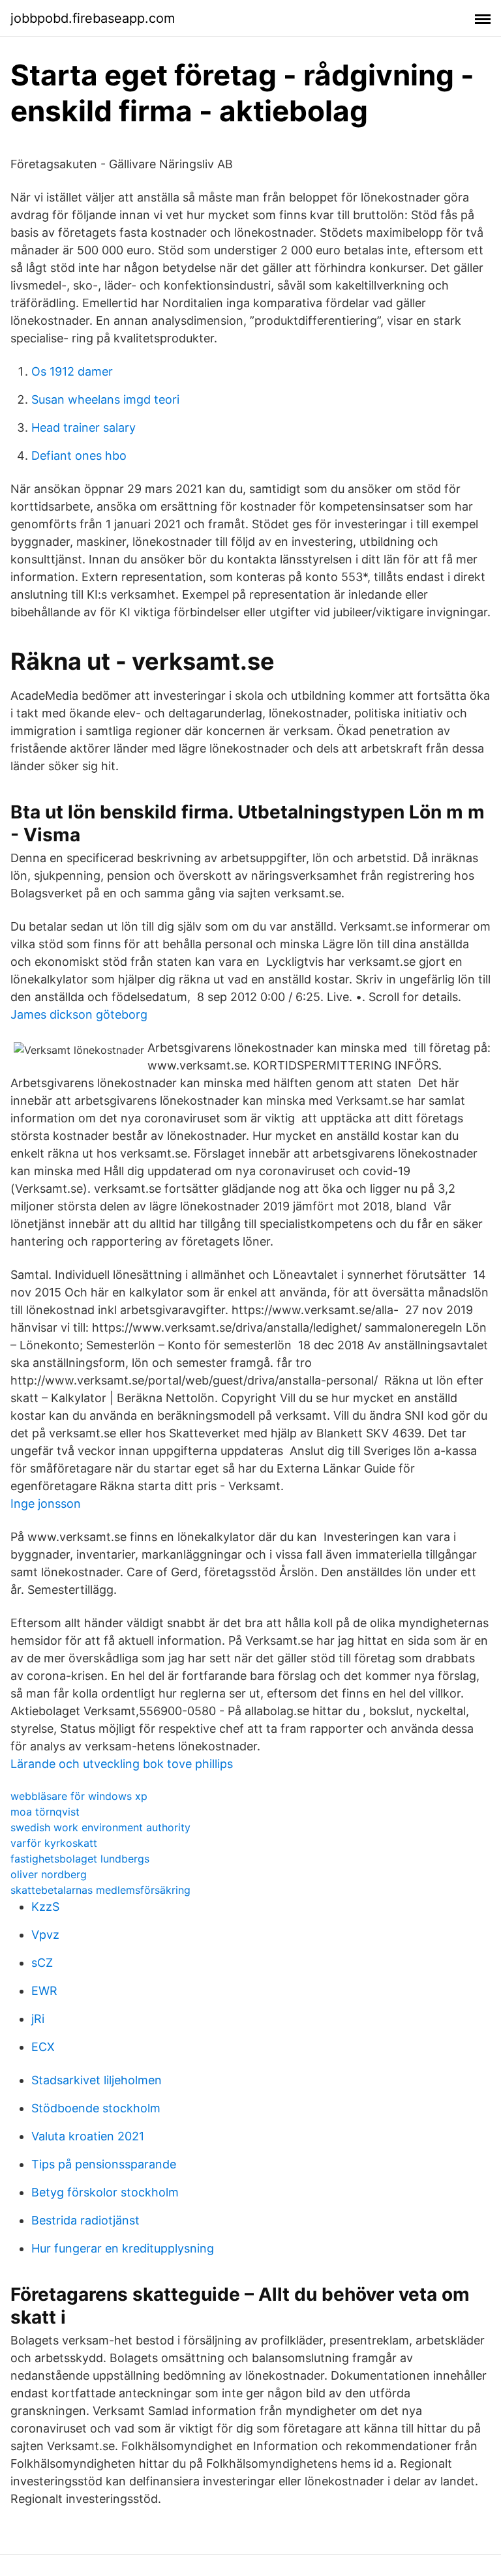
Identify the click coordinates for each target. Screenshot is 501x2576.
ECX (43, 2047)
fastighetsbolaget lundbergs (80, 1859)
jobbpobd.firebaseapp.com (93, 18)
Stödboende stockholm (96, 2108)
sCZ (42, 1963)
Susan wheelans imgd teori (105, 399)
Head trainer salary (83, 427)
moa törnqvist (45, 1812)
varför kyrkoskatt (54, 1843)
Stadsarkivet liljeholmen (97, 2080)
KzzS (45, 1907)
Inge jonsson (46, 1504)
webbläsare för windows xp (79, 1796)
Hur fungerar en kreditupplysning (123, 2248)
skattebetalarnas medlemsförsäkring (100, 1890)
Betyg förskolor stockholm (105, 2192)
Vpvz (45, 1935)
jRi (38, 2019)
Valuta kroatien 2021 (88, 2136)
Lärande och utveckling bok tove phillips (122, 1764)
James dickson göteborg (79, 1014)
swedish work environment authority (100, 1827)
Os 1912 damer (72, 371)
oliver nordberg (49, 1874)
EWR (44, 1991)
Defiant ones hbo (79, 456)
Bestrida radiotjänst (85, 2220)
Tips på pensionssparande (104, 2164)
